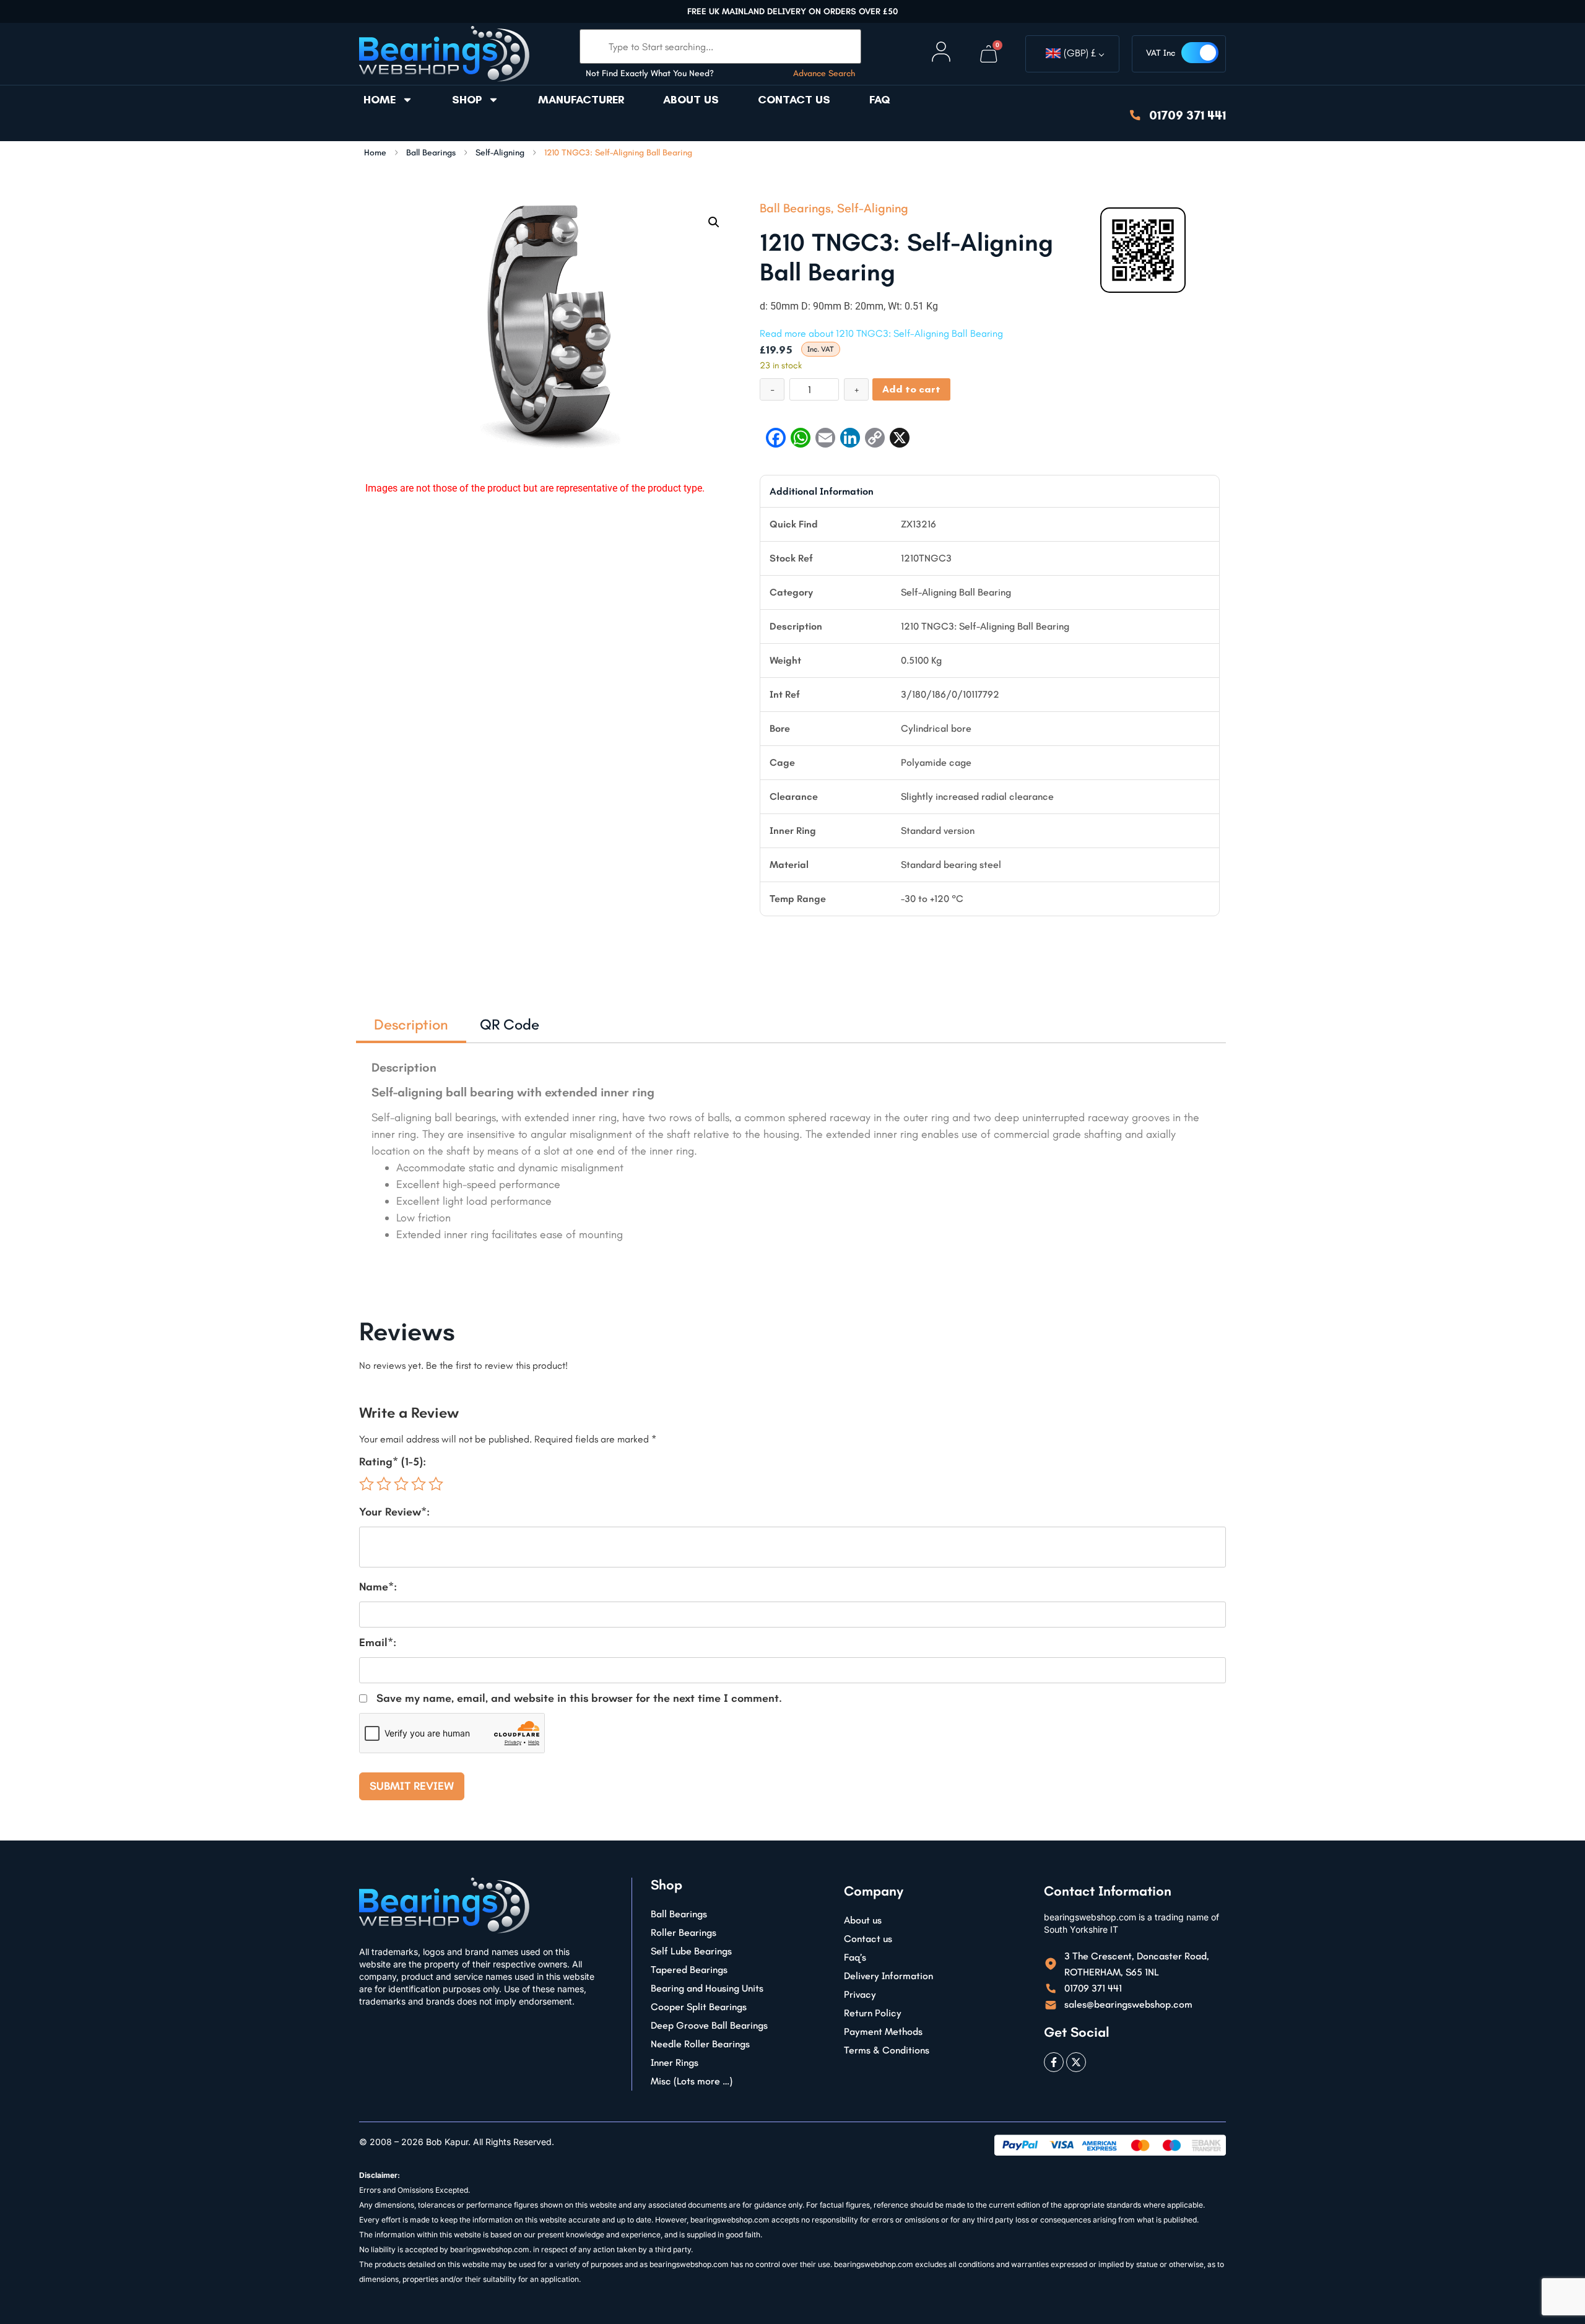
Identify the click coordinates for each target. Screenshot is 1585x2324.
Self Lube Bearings (691, 1951)
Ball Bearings (431, 153)
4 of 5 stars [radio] (419, 1484)
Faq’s (855, 1957)
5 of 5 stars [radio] (436, 1484)
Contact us (794, 100)
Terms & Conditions (887, 2050)
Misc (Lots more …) (692, 2081)
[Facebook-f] (1054, 2062)
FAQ (880, 100)
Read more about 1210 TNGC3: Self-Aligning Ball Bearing (881, 333)
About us (691, 100)
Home (380, 100)
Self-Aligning (500, 153)
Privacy (860, 1994)
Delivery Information (888, 1976)
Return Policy (873, 2013)
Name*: (378, 1587)
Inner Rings (675, 2062)
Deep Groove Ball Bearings (709, 2025)
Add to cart (911, 389)
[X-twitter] (1076, 2062)
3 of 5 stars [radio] (401, 1484)
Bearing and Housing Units (707, 1988)
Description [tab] (411, 1024)
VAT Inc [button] (1161, 53)
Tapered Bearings (689, 1970)
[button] (714, 222)
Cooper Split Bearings (699, 2007)
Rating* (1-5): (393, 1462)
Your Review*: (394, 1512)
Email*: (378, 1642)
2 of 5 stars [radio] (384, 1484)
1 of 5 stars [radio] (367, 1484)
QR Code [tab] (510, 1024)
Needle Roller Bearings (700, 2044)
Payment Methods (883, 2031)
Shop (467, 100)
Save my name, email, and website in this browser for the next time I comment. (579, 1698)
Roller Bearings (684, 1932)
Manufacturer (581, 100)
